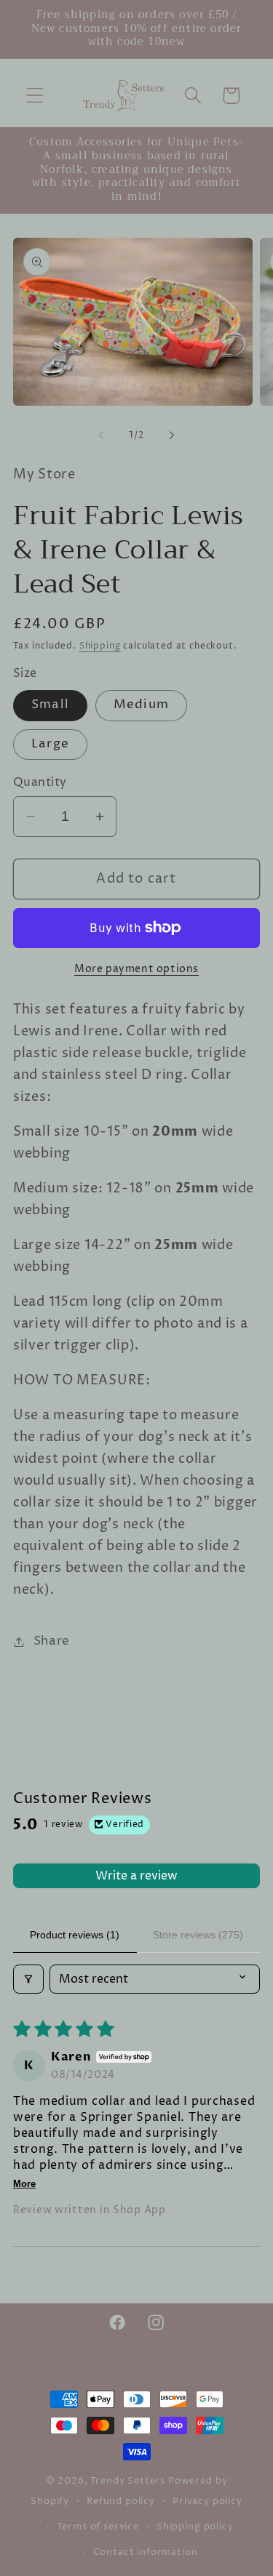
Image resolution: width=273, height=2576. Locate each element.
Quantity (40, 783)
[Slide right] (172, 435)
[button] (35, 96)
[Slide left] (101, 435)
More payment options (136, 969)
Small (50, 705)
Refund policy (121, 2501)
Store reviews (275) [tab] (198, 1935)
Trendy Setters (128, 2481)
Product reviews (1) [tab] (75, 1935)
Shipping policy (195, 2527)
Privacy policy (207, 2501)
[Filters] (28, 1979)
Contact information (146, 2552)
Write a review (136, 1876)
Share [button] (52, 1641)
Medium (141, 705)
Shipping (100, 646)
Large (50, 744)
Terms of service (98, 2527)
